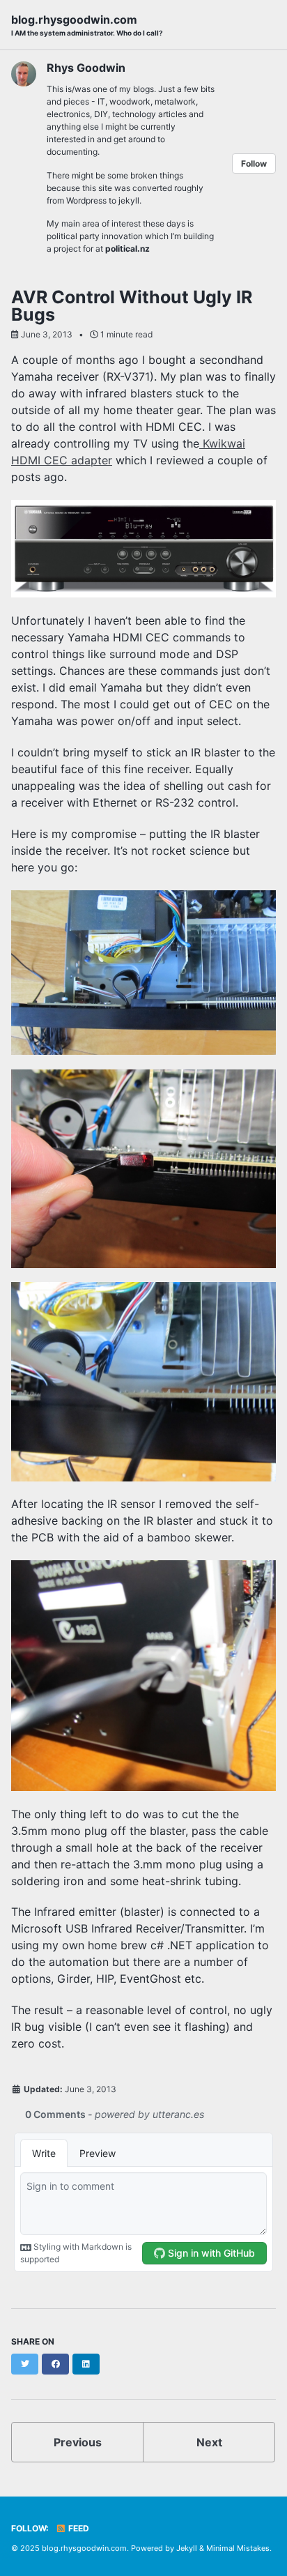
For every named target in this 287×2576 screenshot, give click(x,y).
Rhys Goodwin (86, 68)
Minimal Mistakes (238, 2548)
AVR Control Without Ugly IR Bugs (132, 306)
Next (209, 2442)
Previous (78, 2442)
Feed (78, 2528)
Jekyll (187, 2548)
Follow (254, 163)
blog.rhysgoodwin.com (87, 25)
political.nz (127, 249)
